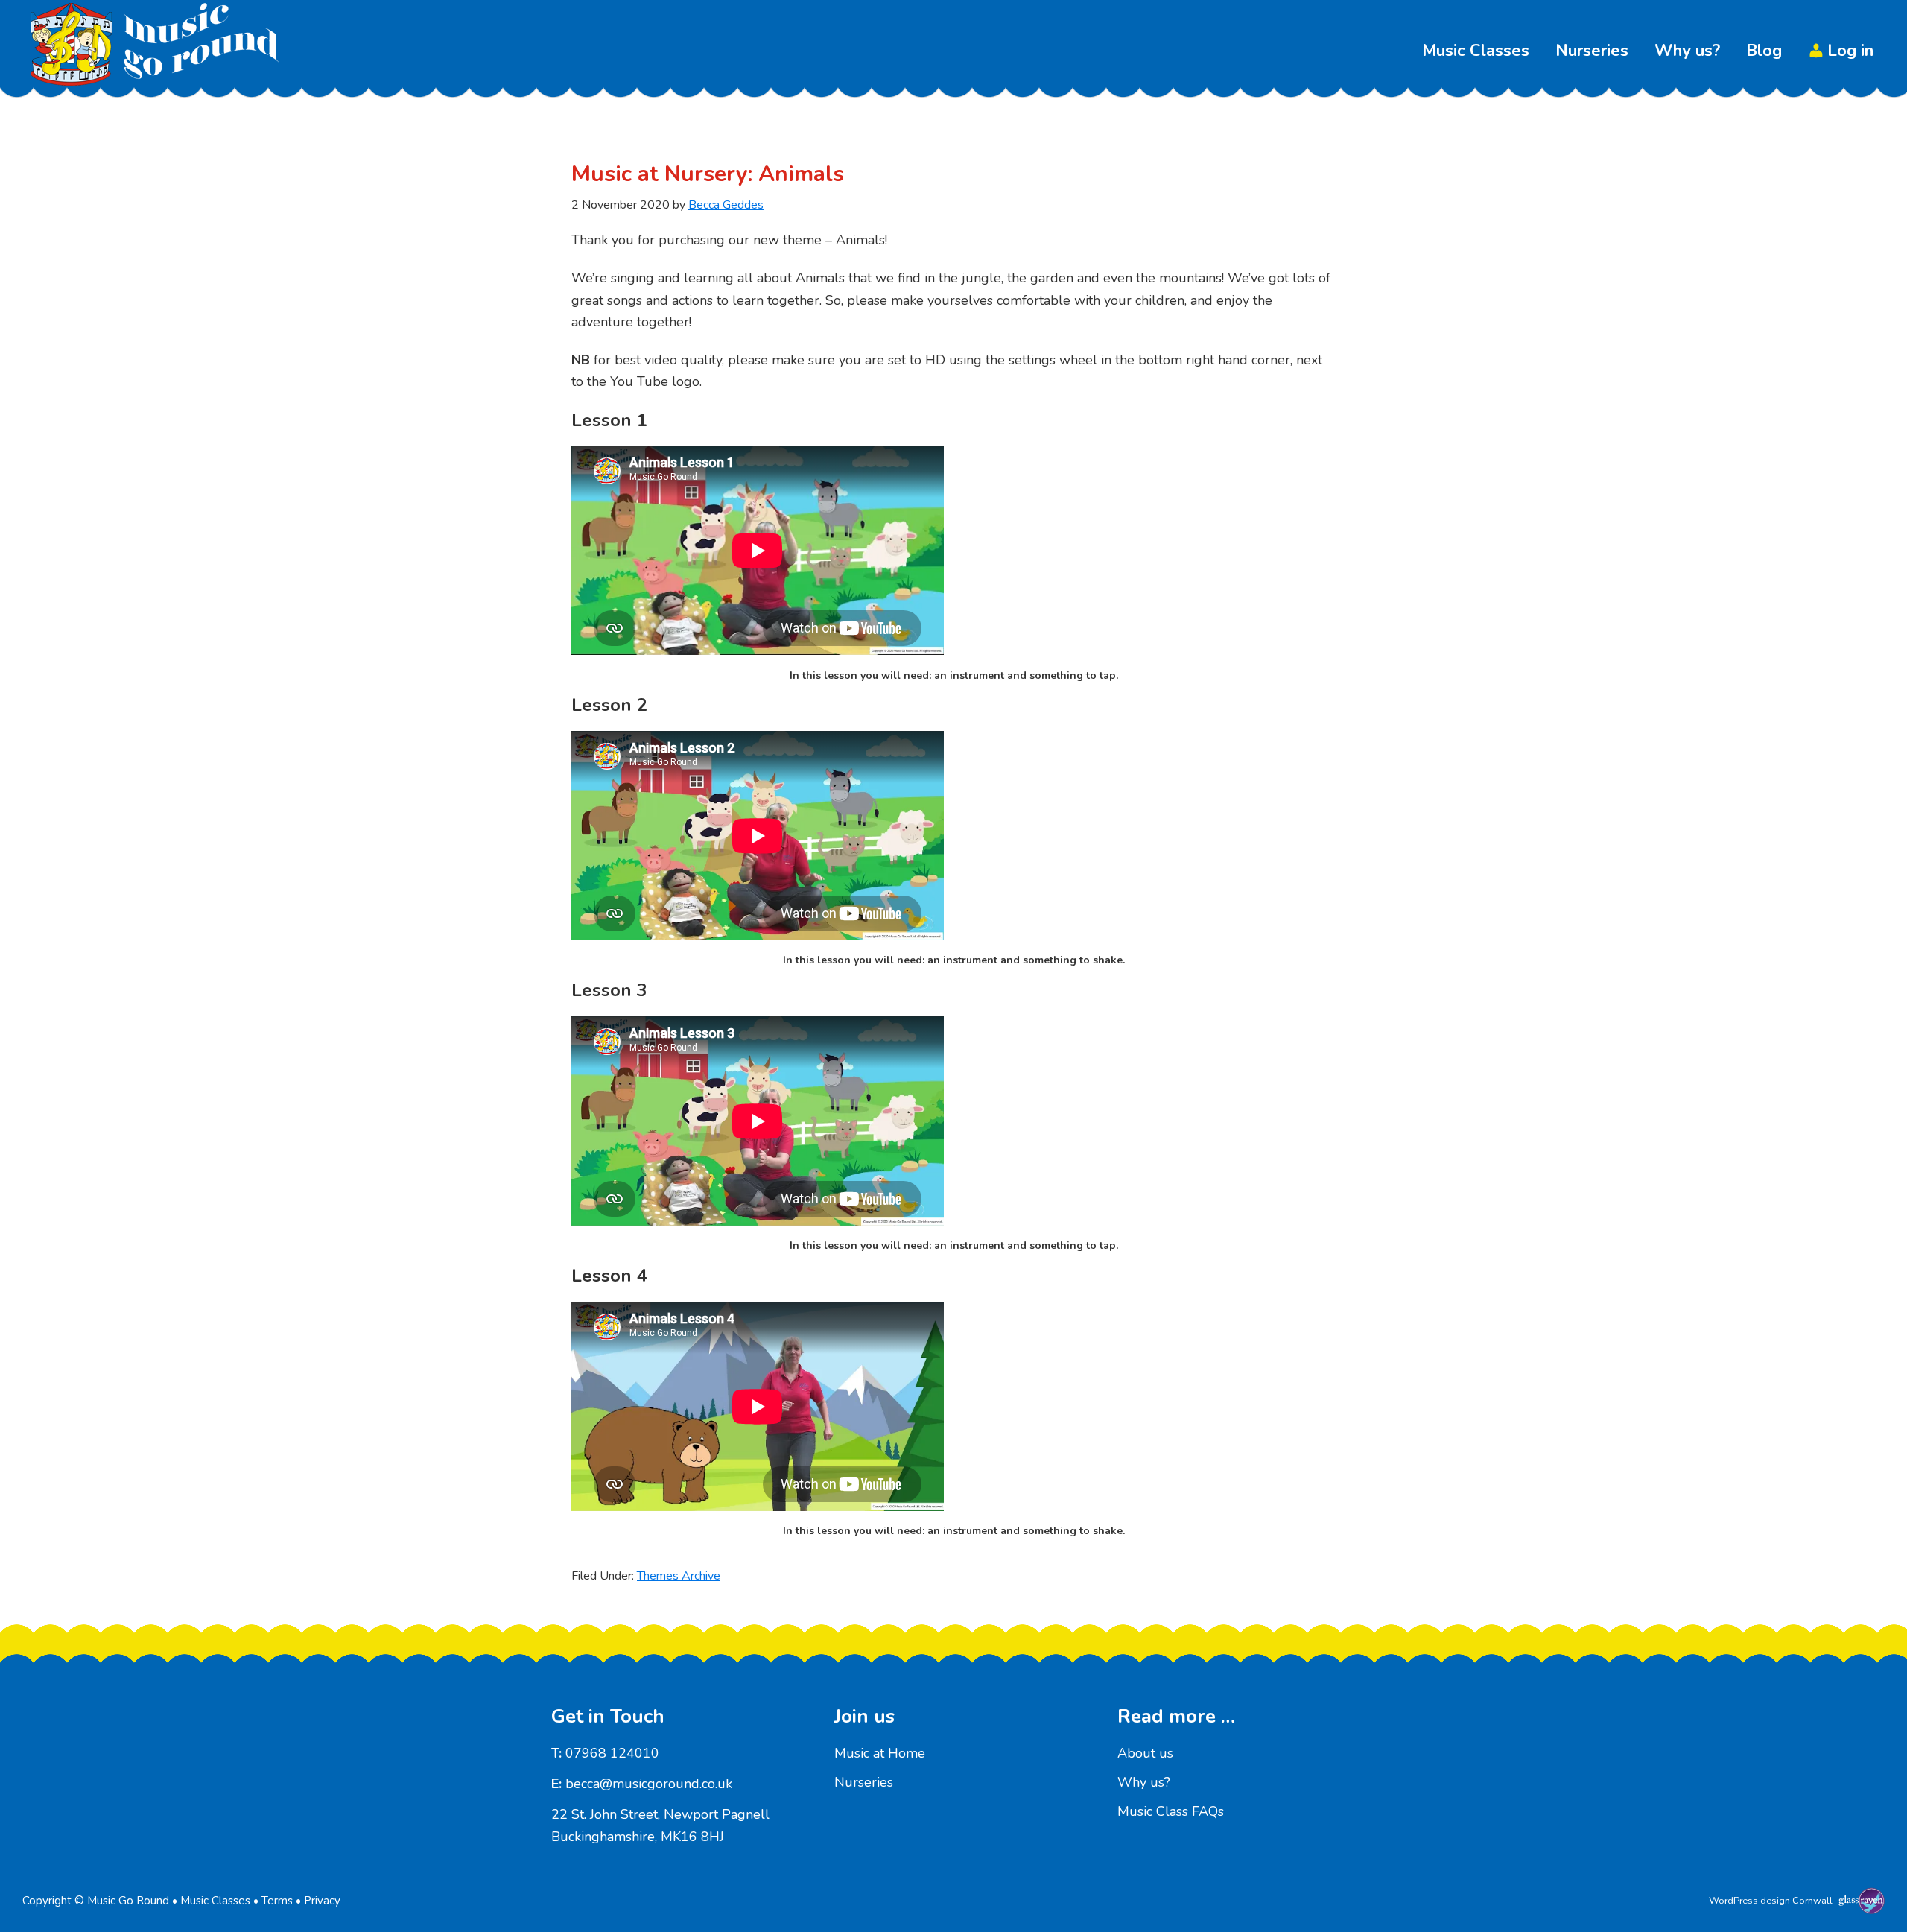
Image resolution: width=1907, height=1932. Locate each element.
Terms (277, 1901)
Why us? (1144, 1782)
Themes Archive (679, 1576)
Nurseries (864, 1782)
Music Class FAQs (1171, 1811)
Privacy (322, 1901)
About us (1145, 1753)
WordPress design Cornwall (1771, 1901)
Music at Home (880, 1753)
